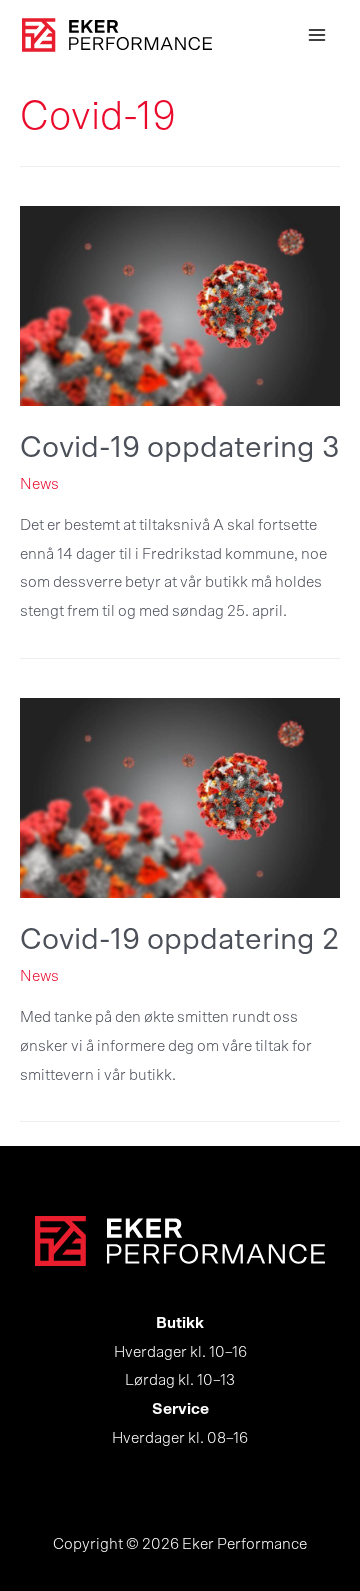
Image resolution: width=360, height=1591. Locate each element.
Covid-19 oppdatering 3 (180, 448)
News (39, 484)
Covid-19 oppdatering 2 (179, 940)
